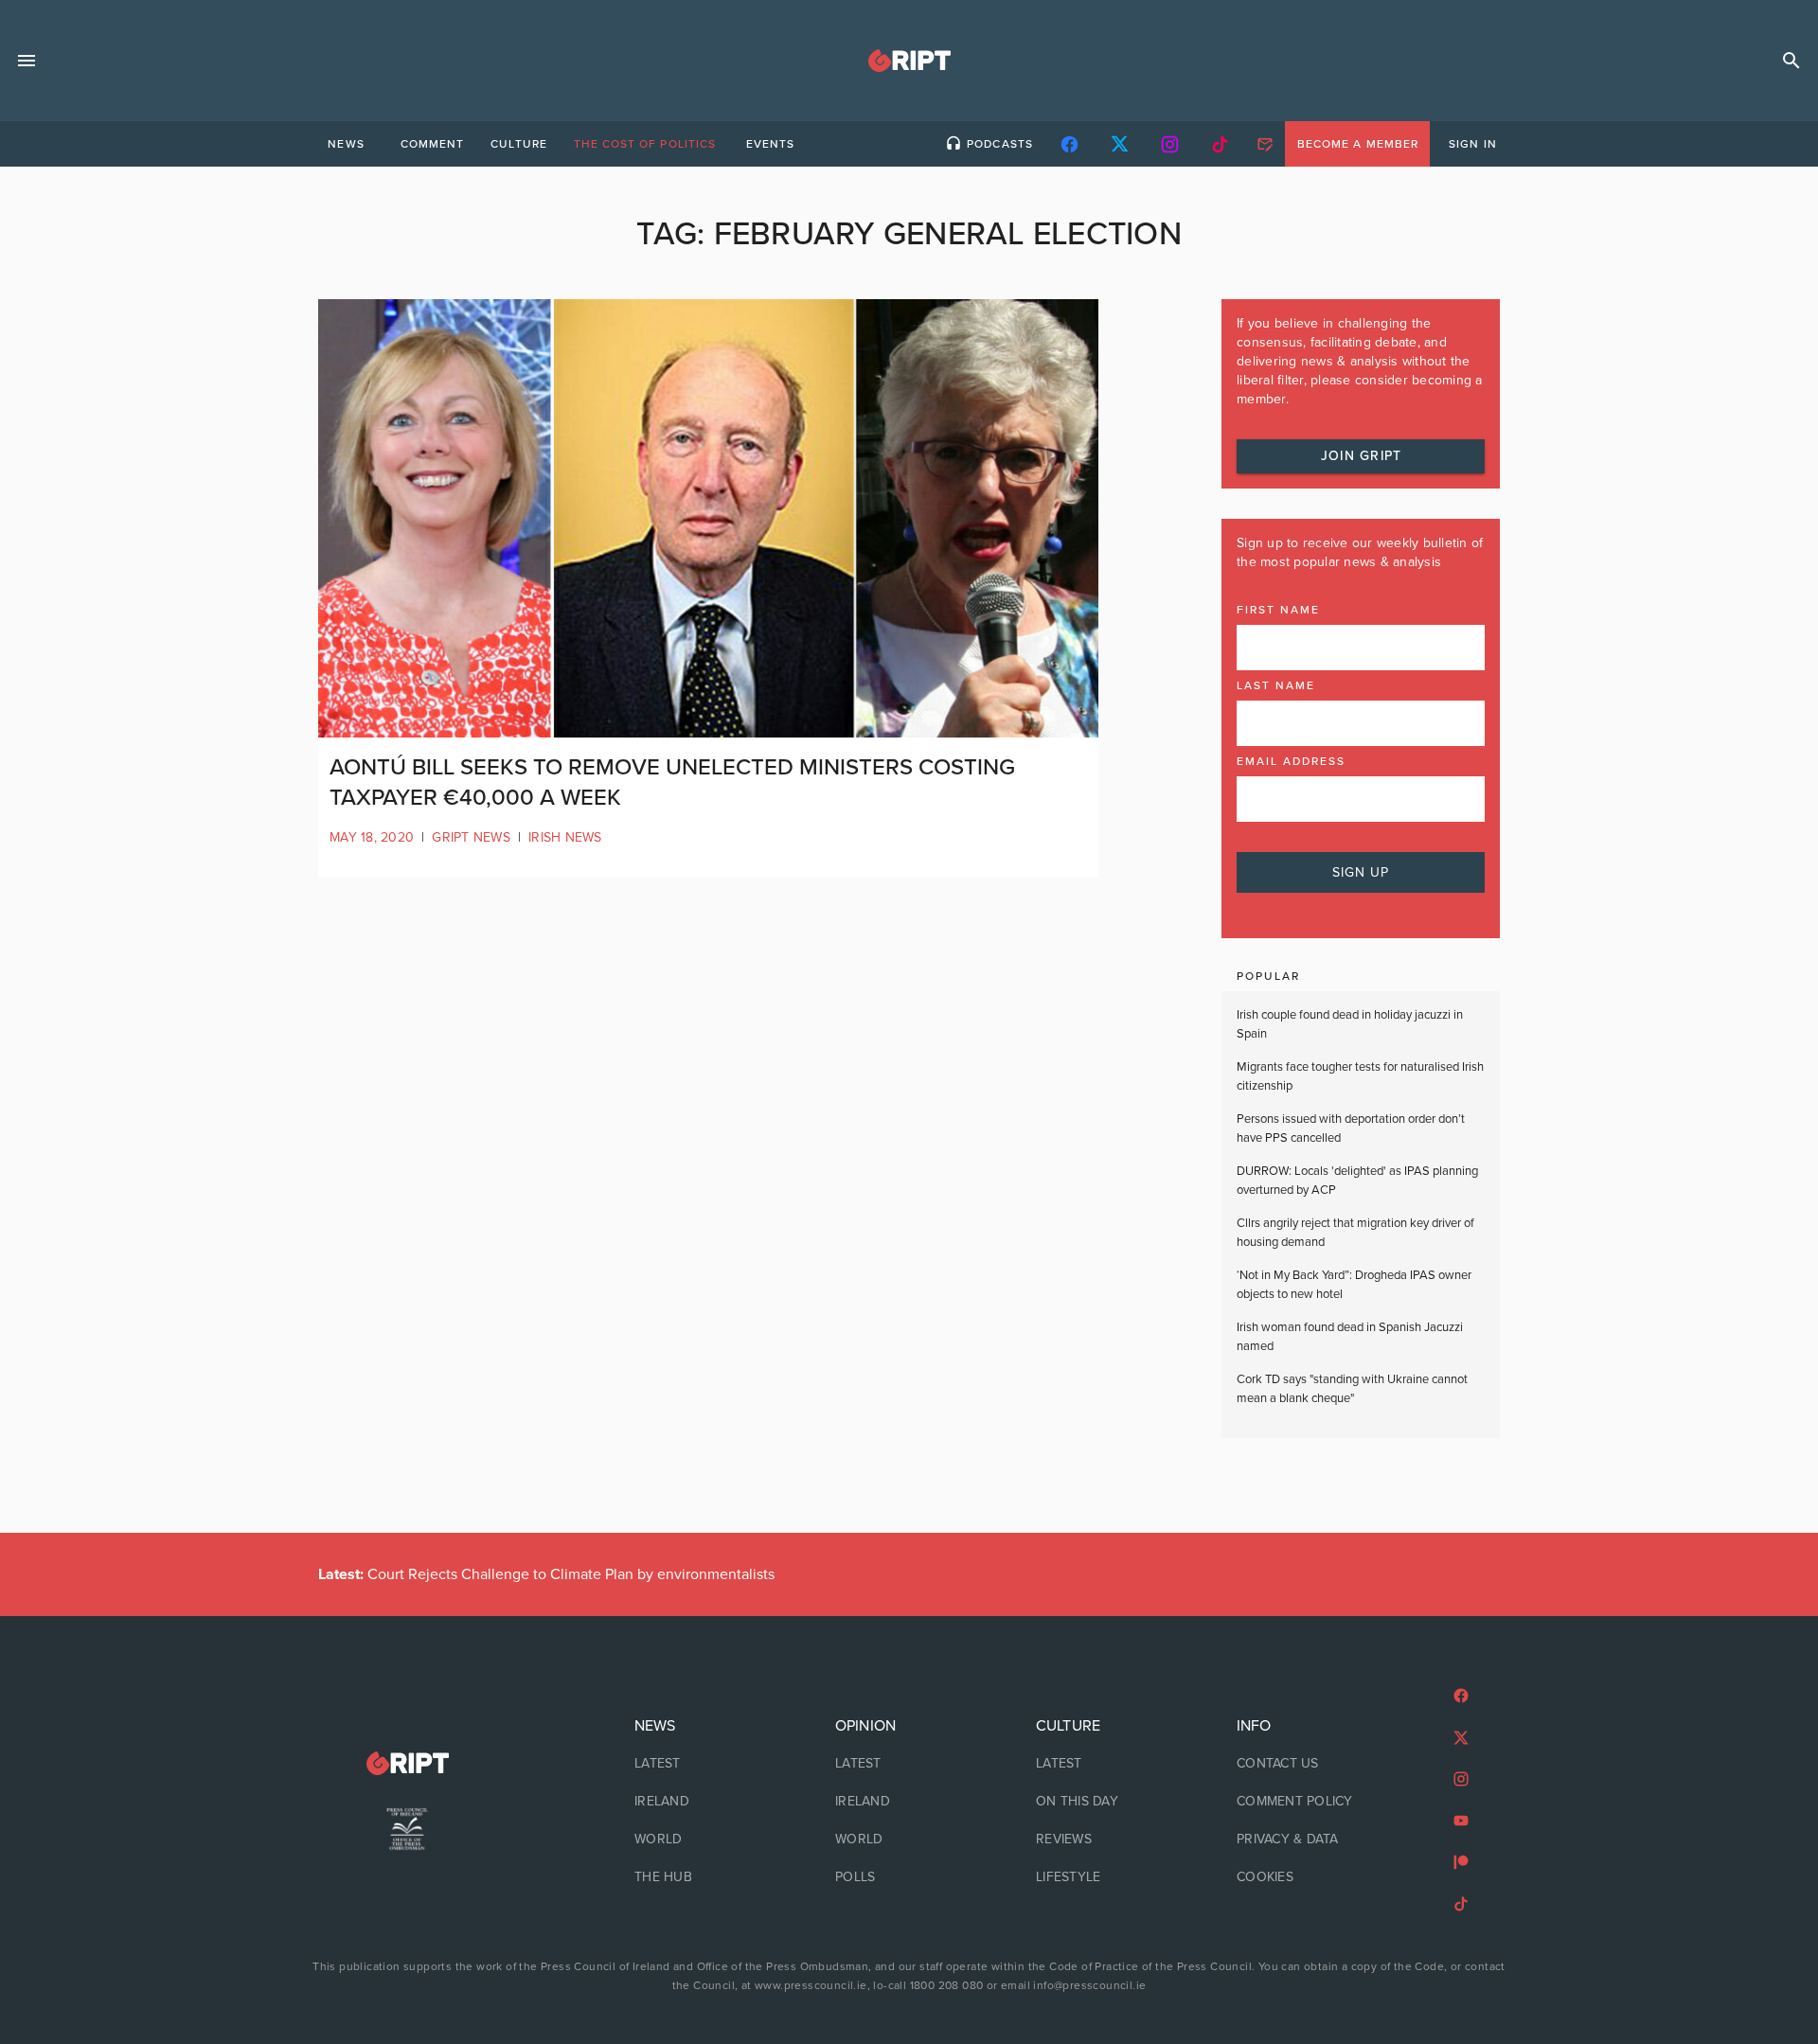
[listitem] (708, 1764)
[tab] (346, 144)
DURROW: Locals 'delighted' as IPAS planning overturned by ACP (1357, 1181)
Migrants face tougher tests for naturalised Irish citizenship (1360, 1076)
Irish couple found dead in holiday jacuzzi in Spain (1350, 1024)
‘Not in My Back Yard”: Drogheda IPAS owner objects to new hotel (1354, 1285)
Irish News (565, 837)
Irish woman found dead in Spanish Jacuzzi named (1350, 1337)
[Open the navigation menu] (27, 61)
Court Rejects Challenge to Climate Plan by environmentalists (546, 1574)
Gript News (471, 837)
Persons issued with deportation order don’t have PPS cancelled (1351, 1129)
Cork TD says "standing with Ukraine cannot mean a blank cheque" (1352, 1389)
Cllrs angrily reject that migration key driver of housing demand (1355, 1233)
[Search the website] (1791, 61)
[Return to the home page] (407, 1763)
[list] (708, 1802)
